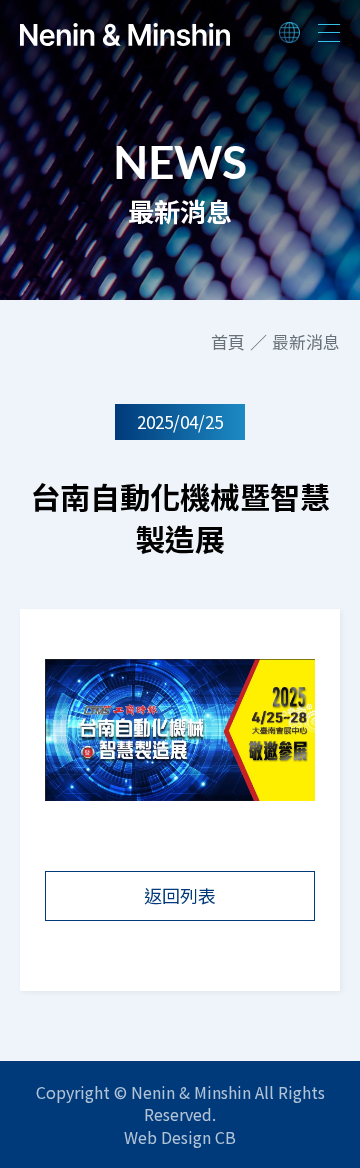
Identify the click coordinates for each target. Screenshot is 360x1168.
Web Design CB (180, 1137)
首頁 (228, 342)
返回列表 (180, 895)
